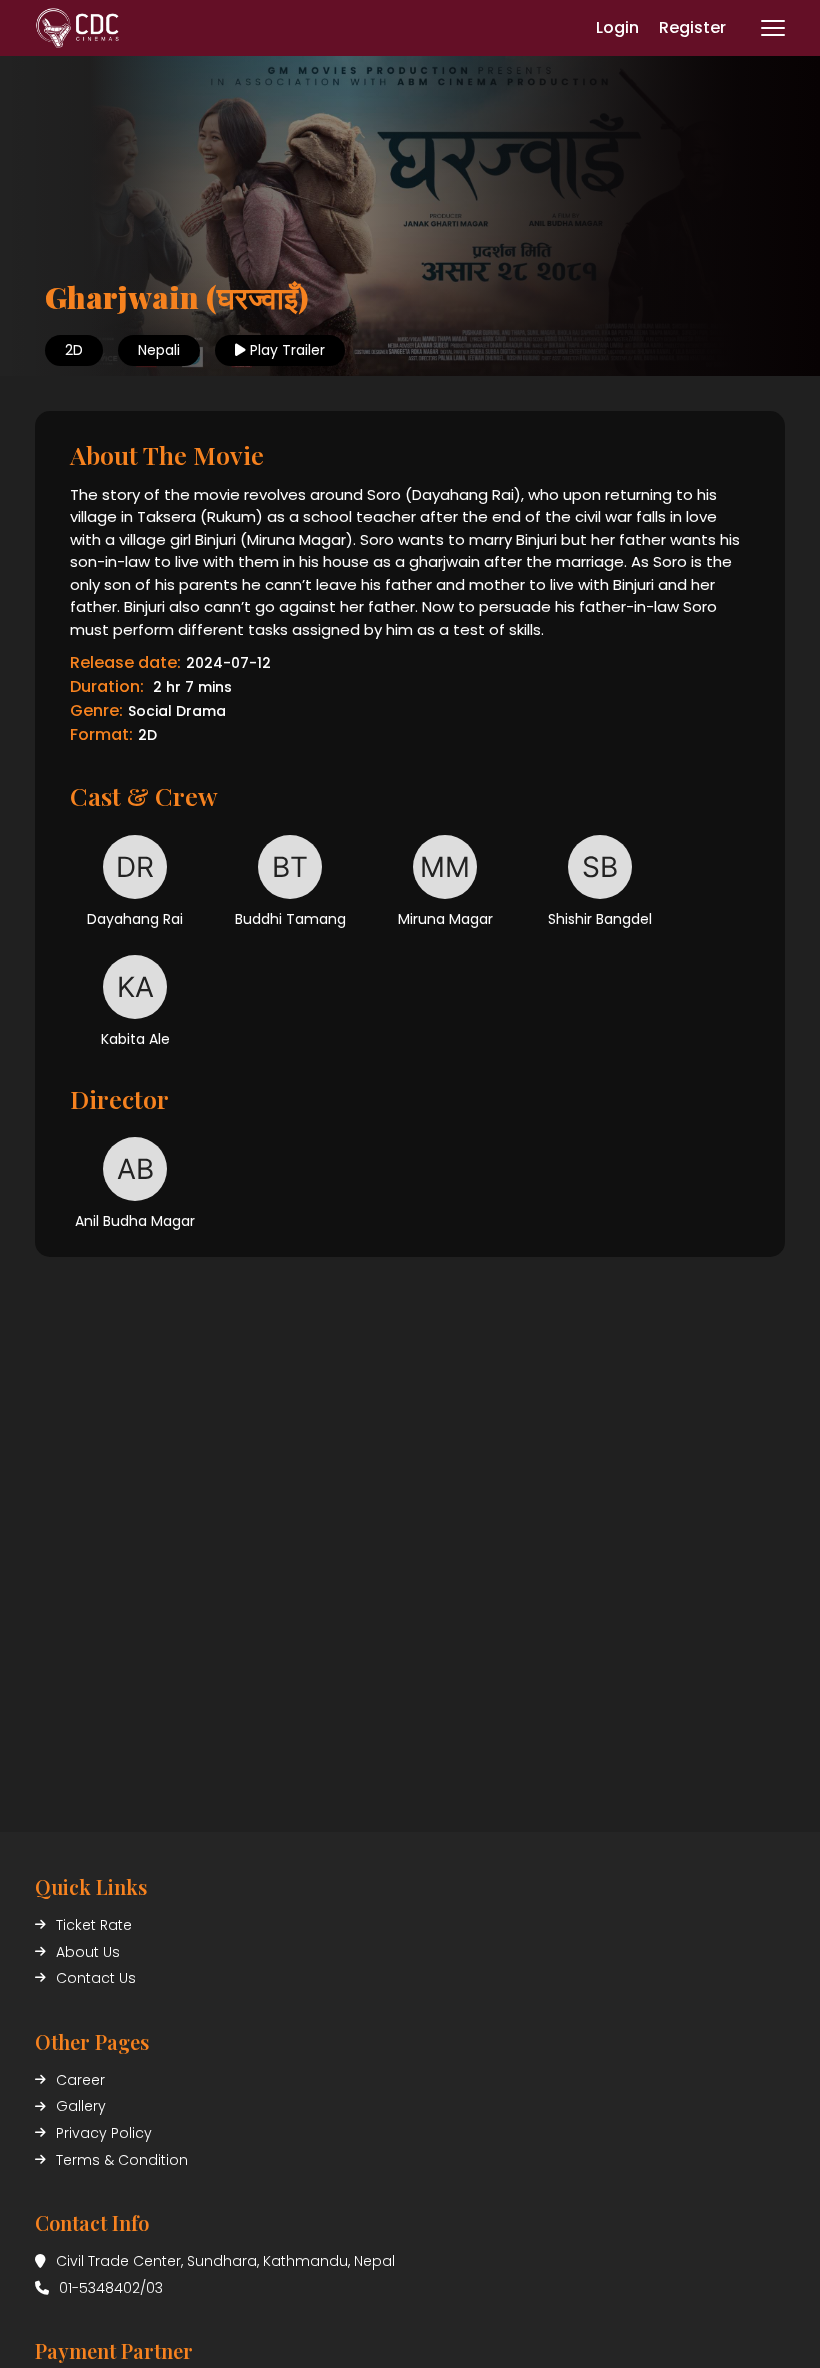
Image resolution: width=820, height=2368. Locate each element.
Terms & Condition (122, 2160)
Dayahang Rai (135, 919)
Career (80, 2080)
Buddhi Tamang (290, 919)
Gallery (81, 2106)
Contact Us (96, 1978)
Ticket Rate (94, 1925)
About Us (88, 1952)
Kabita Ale (135, 1039)
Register (692, 27)
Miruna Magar (445, 919)
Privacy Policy (104, 2133)
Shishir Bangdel (600, 919)
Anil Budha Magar (135, 1221)
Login (617, 27)
